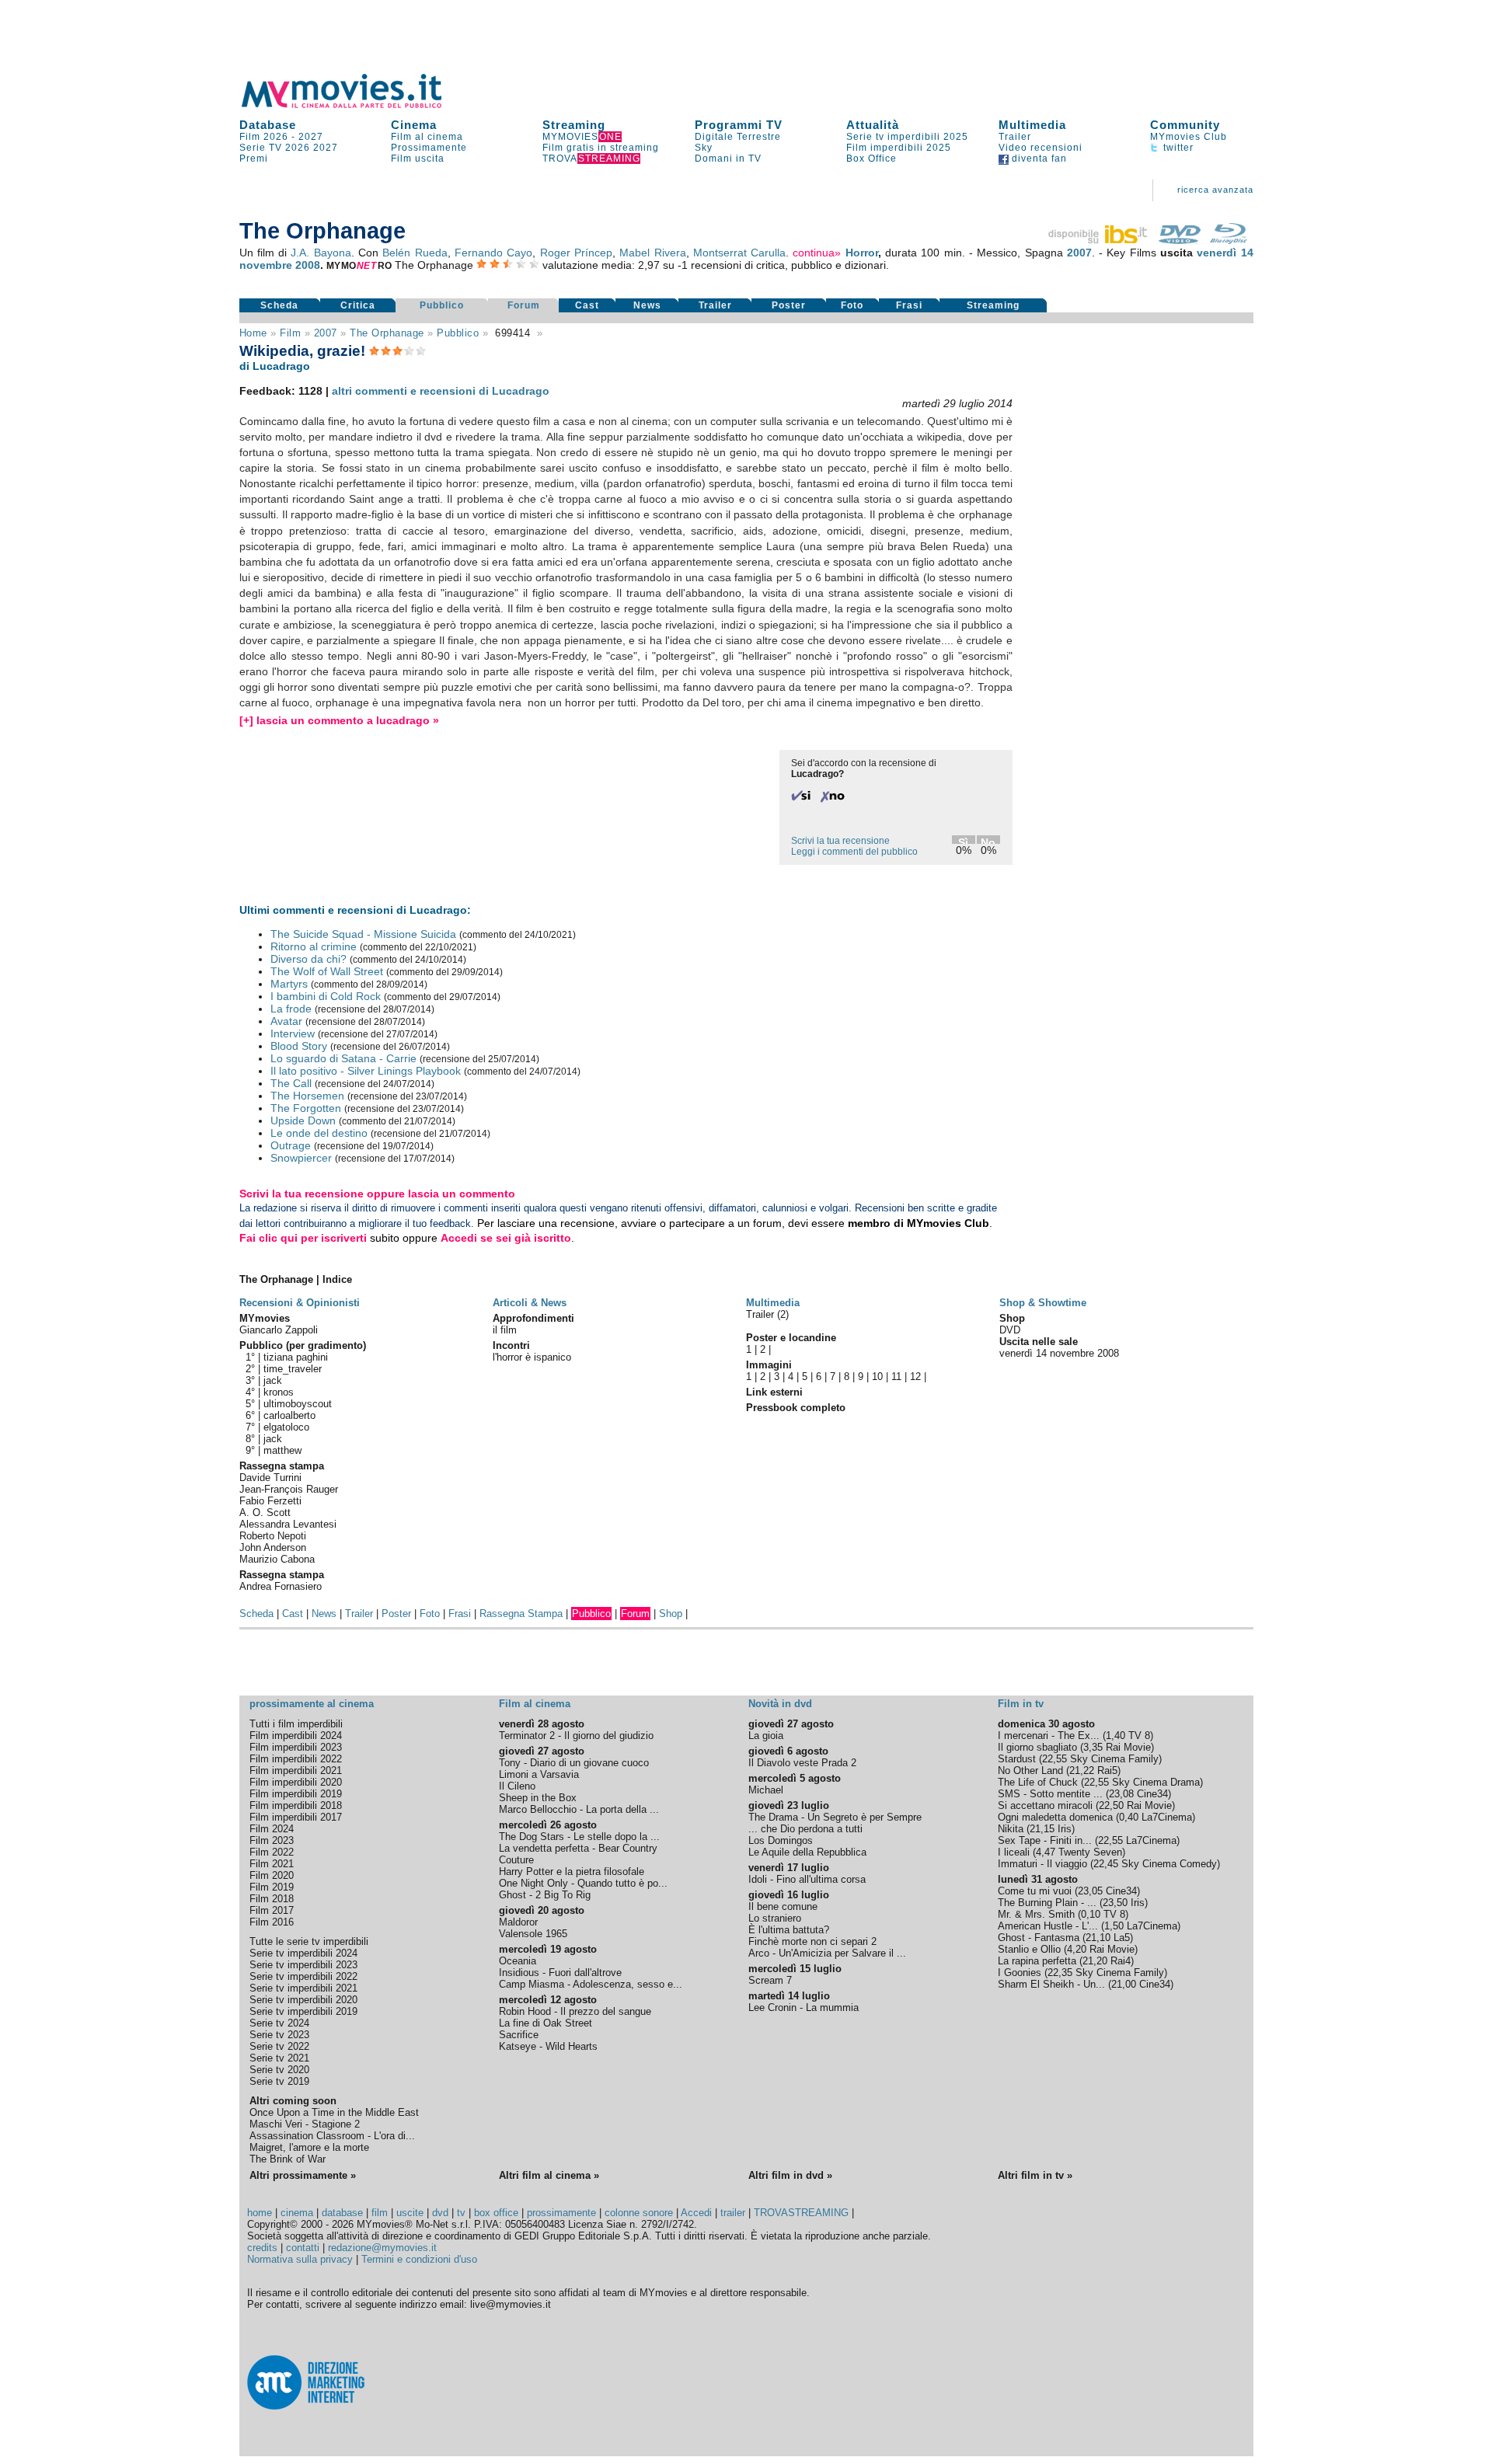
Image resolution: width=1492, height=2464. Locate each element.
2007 (1079, 253)
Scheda (279, 305)
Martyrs (289, 984)
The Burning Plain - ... (1047, 1903)
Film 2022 (272, 1852)
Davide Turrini (270, 1478)
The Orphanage (387, 333)
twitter (1177, 148)
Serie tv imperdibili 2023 (303, 1965)
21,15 (1042, 1829)
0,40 (1129, 1817)
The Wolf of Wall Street (327, 971)
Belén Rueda (415, 253)
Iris (1065, 1829)
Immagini (769, 1365)
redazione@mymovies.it (382, 2248)
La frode (291, 1009)
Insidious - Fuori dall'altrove (560, 1973)
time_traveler (293, 1369)
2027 (311, 137)
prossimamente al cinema (312, 1704)
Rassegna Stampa (521, 1614)
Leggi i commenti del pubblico (854, 852)
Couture (516, 1860)
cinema (297, 2213)
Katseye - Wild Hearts (548, 2046)
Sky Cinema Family (1114, 1759)
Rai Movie (1128, 1747)
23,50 (1115, 1903)
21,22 (1082, 1770)
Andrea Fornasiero (281, 1586)
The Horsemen (307, 1096)
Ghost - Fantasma (1039, 1938)
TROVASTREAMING (801, 2213)
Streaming (574, 125)
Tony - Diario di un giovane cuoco (574, 1763)
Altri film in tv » (1035, 2175)
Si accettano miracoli (1045, 1805)
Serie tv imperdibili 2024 (303, 1953)
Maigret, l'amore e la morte (309, 2147)
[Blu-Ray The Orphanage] (1229, 240)
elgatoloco (286, 1427)
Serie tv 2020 (279, 2070)
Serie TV (261, 148)
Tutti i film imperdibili (296, 1724)
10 (877, 1377)
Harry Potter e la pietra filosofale (572, 1872)
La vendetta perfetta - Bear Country (578, 1848)
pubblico (458, 333)
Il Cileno (517, 1786)
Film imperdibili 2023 (296, 1747)
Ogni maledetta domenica (1055, 1817)
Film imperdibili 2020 (296, 1782)
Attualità (873, 125)
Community (1185, 125)
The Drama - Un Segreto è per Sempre (835, 1817)
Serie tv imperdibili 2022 (303, 1976)
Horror (862, 253)
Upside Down (303, 1120)
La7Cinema (1167, 1817)
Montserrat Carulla (739, 253)
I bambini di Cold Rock (326, 996)
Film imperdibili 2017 (296, 1817)
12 (915, 1377)
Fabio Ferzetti (270, 1501)
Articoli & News (530, 1303)
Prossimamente (429, 148)
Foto (852, 305)
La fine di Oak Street (546, 2023)
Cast (587, 305)
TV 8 (1139, 1736)
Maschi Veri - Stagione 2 (305, 2124)
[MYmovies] (356, 105)
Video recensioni (1041, 148)
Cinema (414, 125)
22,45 (1106, 1864)
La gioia (766, 1736)
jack (273, 1380)
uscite (410, 2213)
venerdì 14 (1225, 253)
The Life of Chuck (1038, 1782)
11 (896, 1377)
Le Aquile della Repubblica (807, 1852)
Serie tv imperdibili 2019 (303, 2011)
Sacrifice (519, 2035)
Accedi (696, 2213)
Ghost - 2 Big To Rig (545, 1895)
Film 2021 (272, 1864)
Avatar (286, 1021)
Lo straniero (775, 1918)
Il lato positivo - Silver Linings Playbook (366, 1071)
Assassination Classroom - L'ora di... (332, 2136)
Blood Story (299, 1046)
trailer (733, 2213)
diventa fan (1038, 159)
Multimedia (1032, 125)
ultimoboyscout (298, 1404)
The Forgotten (306, 1108)
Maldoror (518, 1922)
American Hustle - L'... (1048, 1926)
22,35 (1060, 1973)
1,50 (1114, 1926)
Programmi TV (739, 125)
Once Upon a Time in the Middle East (334, 2112)
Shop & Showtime (1043, 1303)
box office (496, 2213)
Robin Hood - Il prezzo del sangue (575, 2011)
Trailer (1015, 137)
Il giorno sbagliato (1037, 1747)
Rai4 (1121, 1961)
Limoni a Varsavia (539, 1774)
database (342, 2213)
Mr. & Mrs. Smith (1036, 1914)
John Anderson (273, 1547)
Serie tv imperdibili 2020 (303, 2000)
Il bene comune (783, 1906)
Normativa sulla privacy (300, 2259)
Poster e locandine (791, 1338)
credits (262, 2248)
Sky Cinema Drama (1156, 1782)
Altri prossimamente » (303, 2175)
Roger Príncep (576, 253)
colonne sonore (639, 2213)
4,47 (1046, 1852)
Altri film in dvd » (790, 2175)
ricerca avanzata (1215, 190)
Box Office (871, 159)
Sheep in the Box (538, 1798)
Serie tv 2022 (279, 2046)
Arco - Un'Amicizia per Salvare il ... (827, 1953)
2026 (298, 148)
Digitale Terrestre (738, 137)
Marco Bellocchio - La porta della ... (579, 1809)
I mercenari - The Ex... (1049, 1736)
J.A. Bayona (321, 253)
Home (253, 333)
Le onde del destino (319, 1133)
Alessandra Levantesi (288, 1524)
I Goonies (1020, 1973)
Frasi (909, 305)
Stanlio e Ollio (1029, 1949)
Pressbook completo (796, 1408)
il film (505, 1330)
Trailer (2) (767, 1314)
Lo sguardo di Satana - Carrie (343, 1058)
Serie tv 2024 (279, 2023)
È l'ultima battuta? (789, 1930)
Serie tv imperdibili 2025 (907, 137)
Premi (254, 159)
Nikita (1011, 1829)
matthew (282, 1450)
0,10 (1091, 1914)
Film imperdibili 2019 (296, 1794)
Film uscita (418, 159)
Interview (293, 1033)
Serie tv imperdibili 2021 (303, 1988)
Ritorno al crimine (314, 946)
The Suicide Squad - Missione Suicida (363, 934)
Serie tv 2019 (279, 2081)
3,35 (1093, 1747)
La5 (1122, 1938)
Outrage (291, 1145)
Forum (524, 305)
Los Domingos (781, 1840)
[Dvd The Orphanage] (1180, 240)
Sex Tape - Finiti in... (1045, 1840)
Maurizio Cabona (277, 1559)
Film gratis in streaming (601, 148)
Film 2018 (272, 1899)
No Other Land (1030, 1770)
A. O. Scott (265, 1513)
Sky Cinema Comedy (1169, 1864)
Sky (704, 148)
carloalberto (289, 1415)
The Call (291, 1083)
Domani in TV (728, 159)
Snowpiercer (301, 1158)
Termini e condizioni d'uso (419, 2259)
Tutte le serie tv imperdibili (309, 1941)
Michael (766, 1790)
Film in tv (1021, 1704)
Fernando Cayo (493, 253)
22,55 (1055, 1759)
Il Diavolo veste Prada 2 (802, 1763)
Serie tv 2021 (279, 2058)
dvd (440, 2213)
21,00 (1124, 1984)
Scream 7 (770, 1980)
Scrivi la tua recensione (840, 841)
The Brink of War (288, 2159)
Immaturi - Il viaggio (1042, 1864)
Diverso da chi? (309, 959)
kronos (279, 1392)
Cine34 (1152, 1794)
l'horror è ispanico (532, 1357)
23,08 (1121, 1794)
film (290, 333)
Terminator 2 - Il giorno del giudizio (576, 1736)
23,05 (1090, 1891)
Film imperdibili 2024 (296, 1736)
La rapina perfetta (1037, 1961)
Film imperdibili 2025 (899, 148)
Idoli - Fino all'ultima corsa (807, 1879)
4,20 (1077, 1949)
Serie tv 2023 (279, 2035)
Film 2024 (272, 1829)
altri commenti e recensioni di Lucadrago (441, 391)
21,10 (1098, 1938)
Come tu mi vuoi (1035, 1891)
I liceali (1014, 1852)
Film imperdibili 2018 (296, 1805)
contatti (303, 2248)
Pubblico (442, 305)
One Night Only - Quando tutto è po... (583, 1883)
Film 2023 (272, 1840)
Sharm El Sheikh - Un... (1051, 1984)
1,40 (1116, 1736)
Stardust (1017, 1759)
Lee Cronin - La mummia (804, 2007)
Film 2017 (272, 1910)
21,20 (1095, 1961)
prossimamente (561, 2213)
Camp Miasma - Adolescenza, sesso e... (591, 1984)
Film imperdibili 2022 (296, 1759)
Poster (789, 305)
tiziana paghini (296, 1357)
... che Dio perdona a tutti (805, 1829)
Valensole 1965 (533, 1934)
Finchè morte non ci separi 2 (812, 1941)
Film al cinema (427, 137)
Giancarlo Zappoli (279, 1330)
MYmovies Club (1189, 137)
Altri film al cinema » (549, 2175)
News (647, 305)
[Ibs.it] (1099, 240)
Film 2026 (264, 137)
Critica (358, 305)
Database (268, 125)
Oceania (518, 1961)
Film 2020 (272, 1875)
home (260, 2213)
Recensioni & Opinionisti (300, 1303)
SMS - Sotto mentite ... (1050, 1794)
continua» (817, 253)
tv (461, 2213)
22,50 (1111, 1805)
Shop (671, 1614)
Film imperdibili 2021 (296, 1770)
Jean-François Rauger (289, 1489)
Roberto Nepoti (273, 1536)
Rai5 (1107, 1770)
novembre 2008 (280, 265)
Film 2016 (272, 1922)
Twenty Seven (1090, 1852)
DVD (1010, 1330)
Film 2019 (272, 1887)
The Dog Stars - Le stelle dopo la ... (579, 1837)
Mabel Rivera (652, 253)
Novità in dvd (780, 1704)
